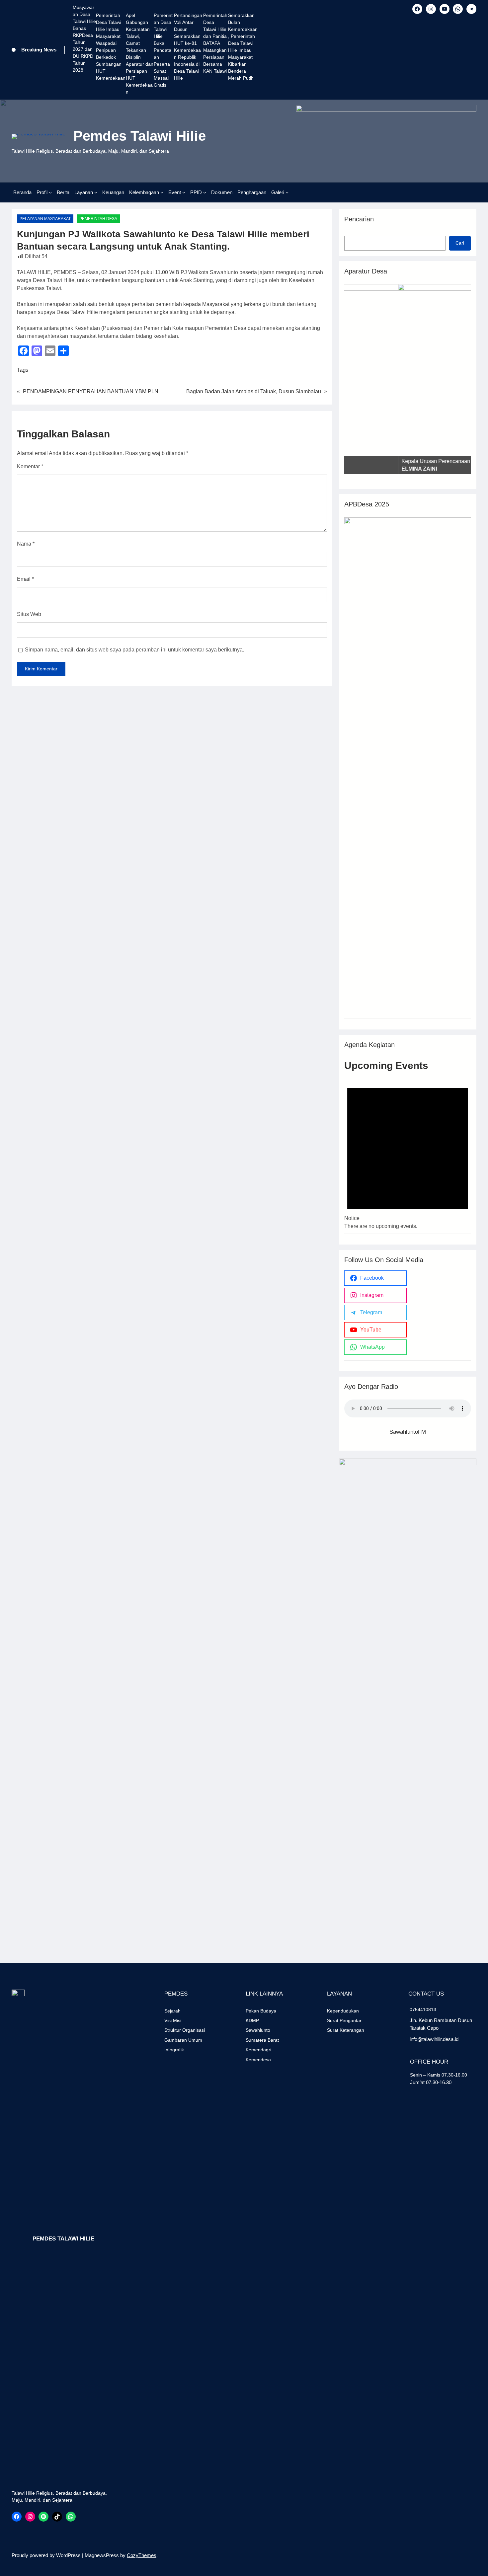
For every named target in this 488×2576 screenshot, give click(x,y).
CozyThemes (142, 2555)
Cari (460, 243)
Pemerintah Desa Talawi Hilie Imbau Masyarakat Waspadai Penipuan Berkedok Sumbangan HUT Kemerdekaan (111, 47)
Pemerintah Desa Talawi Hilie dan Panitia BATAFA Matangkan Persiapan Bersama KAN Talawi (215, 43)
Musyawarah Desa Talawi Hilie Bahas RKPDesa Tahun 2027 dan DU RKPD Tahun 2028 (84, 39)
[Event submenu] (184, 192)
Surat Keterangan (346, 2030)
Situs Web (29, 614)
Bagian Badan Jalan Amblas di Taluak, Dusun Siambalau (254, 391)
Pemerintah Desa (98, 219)
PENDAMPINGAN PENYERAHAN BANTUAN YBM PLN (91, 391)
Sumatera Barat (262, 2040)
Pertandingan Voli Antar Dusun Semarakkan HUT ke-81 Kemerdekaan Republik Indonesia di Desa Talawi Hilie (188, 47)
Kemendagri (258, 2050)
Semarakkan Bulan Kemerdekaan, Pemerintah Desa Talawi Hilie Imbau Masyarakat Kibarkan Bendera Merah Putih (243, 47)
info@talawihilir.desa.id (434, 2039)
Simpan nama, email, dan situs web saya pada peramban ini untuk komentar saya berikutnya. (134, 650)
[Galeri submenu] (287, 192)
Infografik (174, 2050)
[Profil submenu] (50, 192)
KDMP (252, 2020)
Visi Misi (173, 2020)
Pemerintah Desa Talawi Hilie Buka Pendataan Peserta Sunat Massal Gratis (163, 50)
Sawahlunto (258, 2030)
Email (25, 579)
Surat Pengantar (344, 2020)
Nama (26, 544)
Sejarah (172, 2011)
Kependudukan (343, 2011)
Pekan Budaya (261, 2011)
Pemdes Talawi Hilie (140, 136)
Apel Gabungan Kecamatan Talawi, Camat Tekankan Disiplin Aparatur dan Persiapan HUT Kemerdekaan (140, 54)
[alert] (408, 1151)
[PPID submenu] (205, 192)
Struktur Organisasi (185, 2030)
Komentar (30, 466)
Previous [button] (353, 378)
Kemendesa (258, 2060)
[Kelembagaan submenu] (162, 192)
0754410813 (423, 2009)
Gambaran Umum (183, 2040)
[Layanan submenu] (96, 192)
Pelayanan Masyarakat (45, 219)
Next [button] (463, 378)
